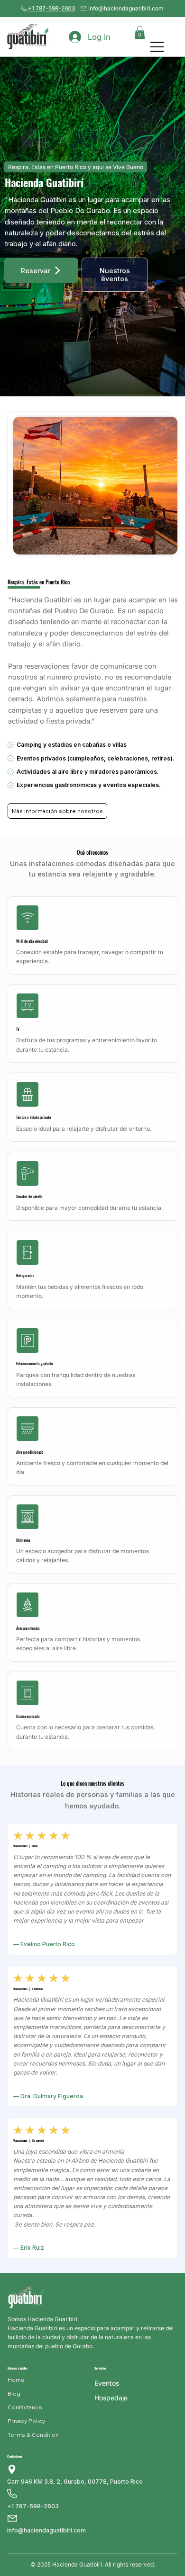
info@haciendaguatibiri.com (126, 8)
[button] (140, 32)
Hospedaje (111, 2398)
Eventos (107, 2383)
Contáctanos (15, 2456)
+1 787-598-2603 (51, 8)
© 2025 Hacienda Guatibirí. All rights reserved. (93, 2564)
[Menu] (157, 47)
